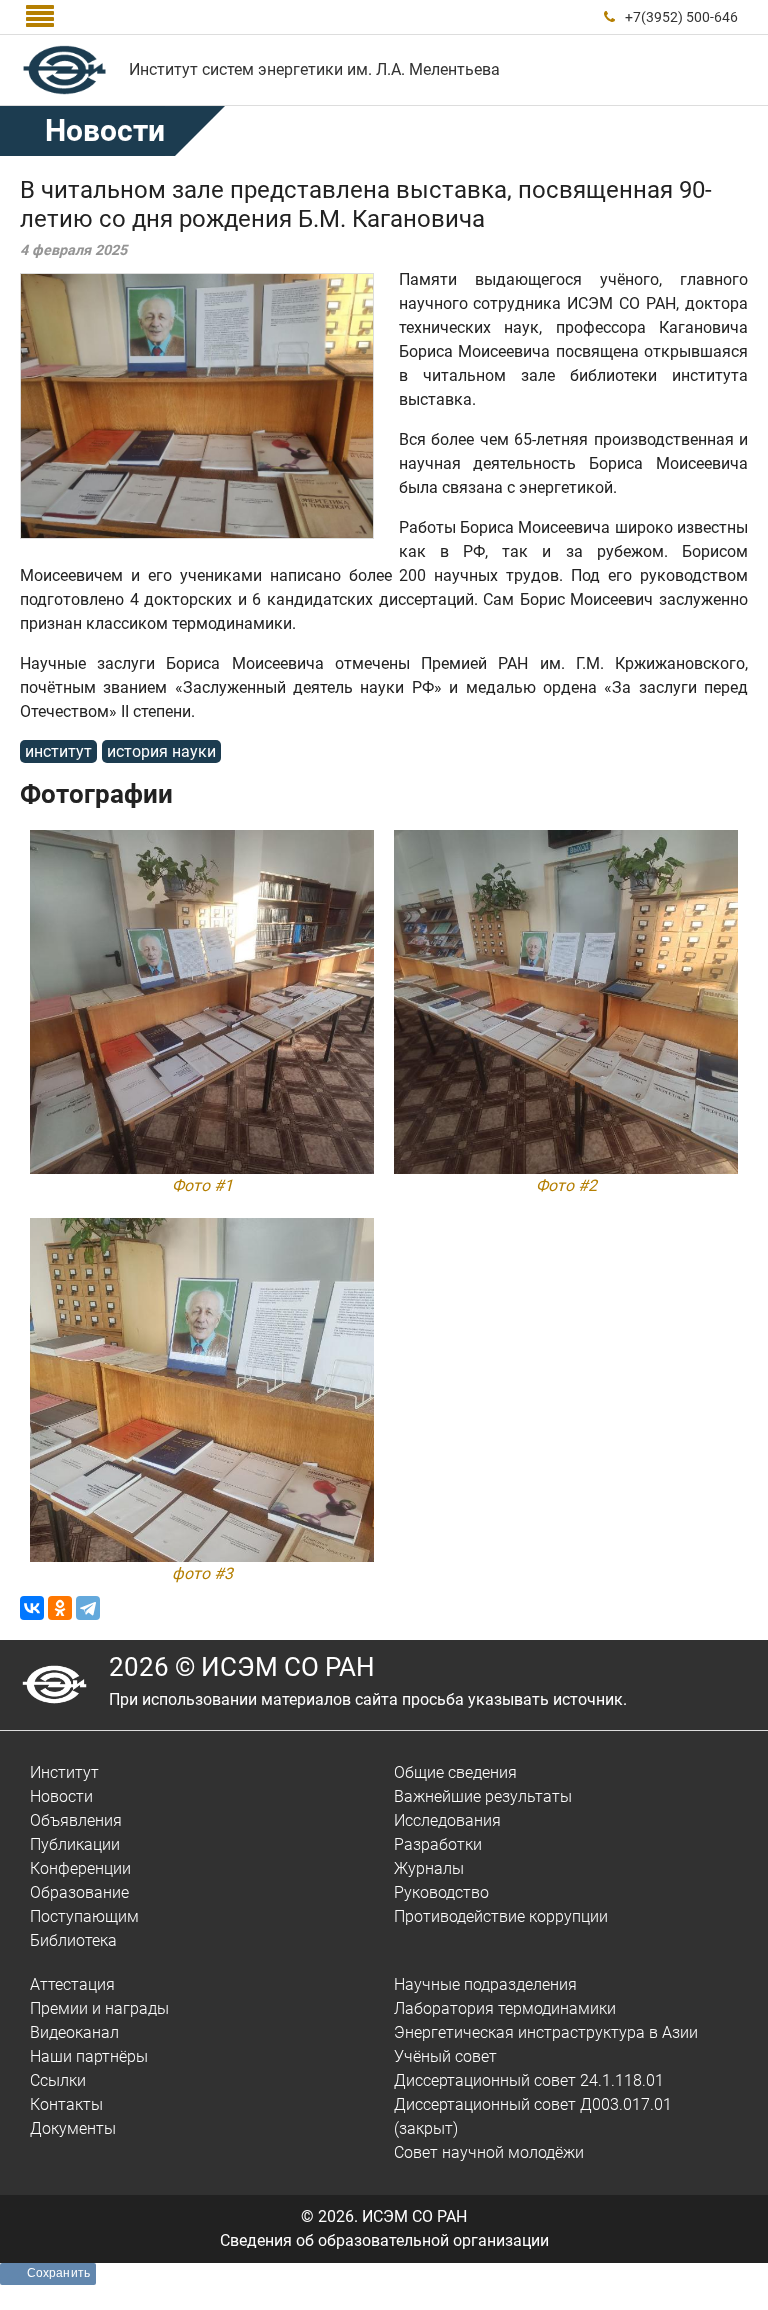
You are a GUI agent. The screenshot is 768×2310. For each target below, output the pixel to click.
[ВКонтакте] (32, 1608)
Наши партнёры (89, 2056)
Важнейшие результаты (483, 1796)
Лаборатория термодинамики (505, 2008)
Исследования (447, 1820)
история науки (161, 751)
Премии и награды (99, 2008)
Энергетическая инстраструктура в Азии (546, 2032)
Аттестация (72, 1984)
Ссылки (58, 2080)
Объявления (76, 1820)
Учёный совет (445, 2056)
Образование (79, 1892)
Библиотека (73, 1940)
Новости (105, 130)
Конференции (80, 1868)
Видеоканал (74, 2032)
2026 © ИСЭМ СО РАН (242, 1667)
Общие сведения (455, 1772)
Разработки (438, 1844)
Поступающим (84, 1916)
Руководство (441, 1892)
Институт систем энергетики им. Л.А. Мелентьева (314, 69)
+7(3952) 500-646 (681, 17)
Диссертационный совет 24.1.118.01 (529, 2080)
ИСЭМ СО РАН (414, 2216)
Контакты (66, 2104)
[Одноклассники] (60, 1608)
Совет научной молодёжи (489, 2152)
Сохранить (58, 2273)
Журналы (429, 1868)
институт (58, 751)
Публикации (75, 1844)
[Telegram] (88, 1608)
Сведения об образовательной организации (384, 2240)
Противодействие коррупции (501, 1916)
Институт (64, 1772)
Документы (73, 2128)
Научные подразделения (485, 1984)
